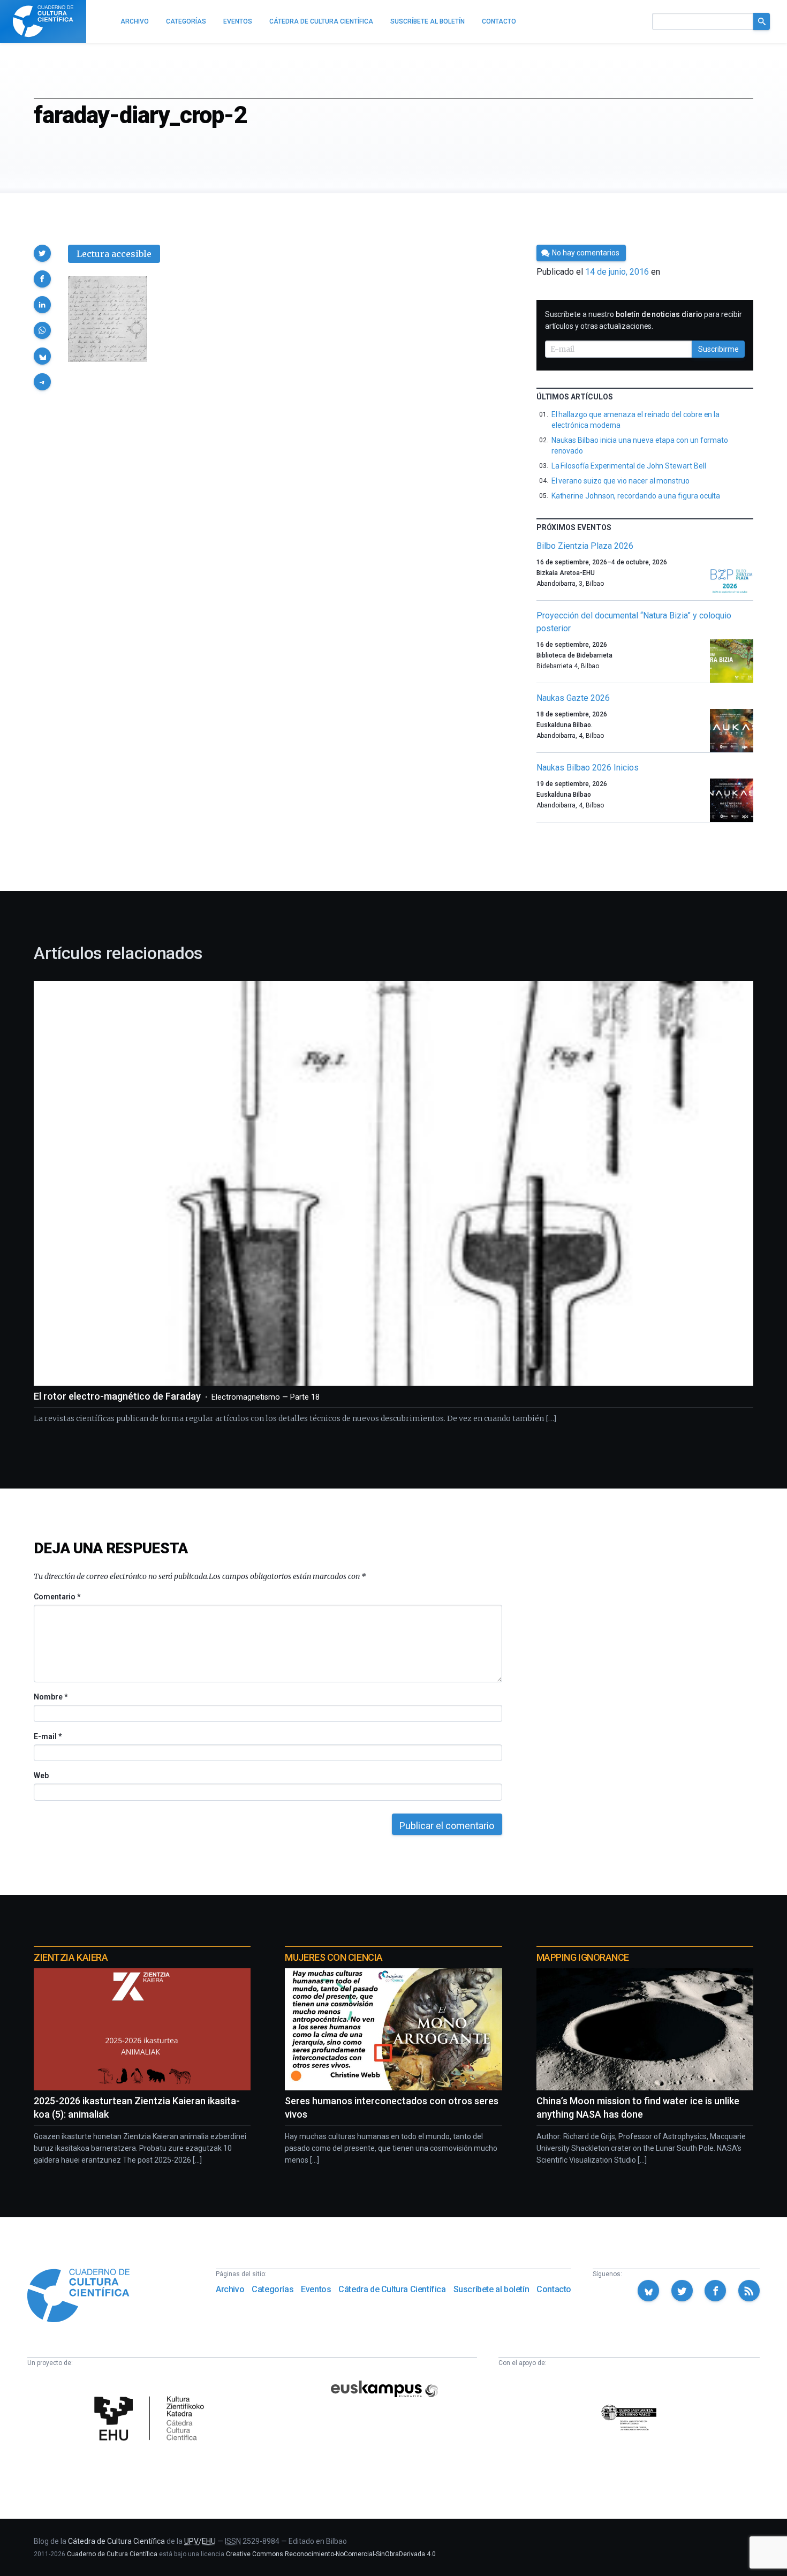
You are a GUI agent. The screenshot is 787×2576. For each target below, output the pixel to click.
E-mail (47, 1736)
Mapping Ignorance (583, 1957)
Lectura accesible (114, 254)
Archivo (230, 2289)
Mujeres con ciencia (334, 1957)
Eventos (316, 2289)
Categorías (273, 2289)
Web (41, 1776)
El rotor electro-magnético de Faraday (177, 1396)
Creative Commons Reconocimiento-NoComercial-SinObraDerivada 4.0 (331, 2554)
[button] (42, 253)
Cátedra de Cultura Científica (392, 2289)
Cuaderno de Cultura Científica (112, 2554)
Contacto (554, 2289)
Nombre (50, 1697)
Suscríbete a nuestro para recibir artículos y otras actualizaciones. (644, 320)
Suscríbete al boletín (491, 2289)
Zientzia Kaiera (71, 1957)
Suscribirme (718, 349)
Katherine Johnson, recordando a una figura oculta (636, 496)
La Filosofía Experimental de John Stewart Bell (629, 466)
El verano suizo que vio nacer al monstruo (620, 481)
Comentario (57, 1597)
